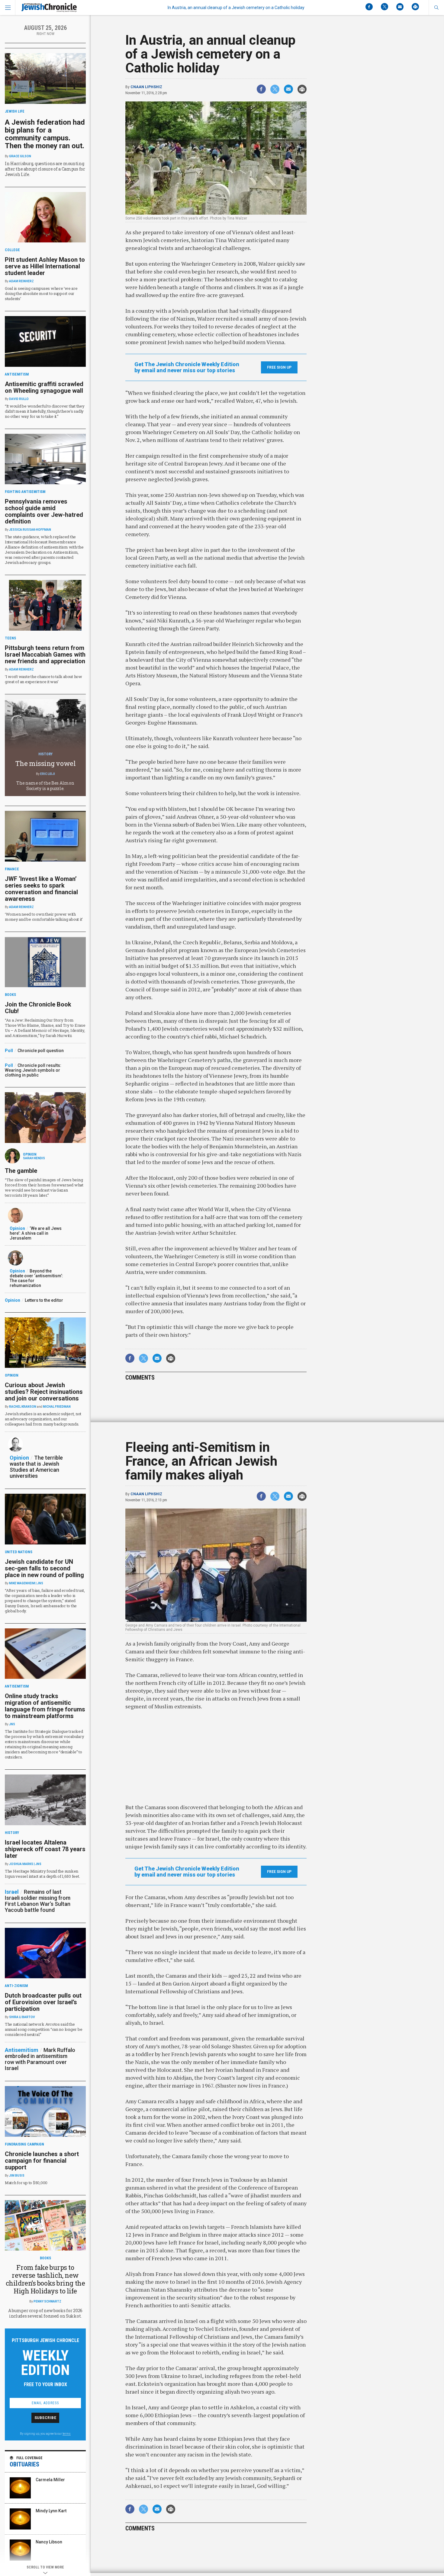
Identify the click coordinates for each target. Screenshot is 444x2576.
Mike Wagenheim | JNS (26, 1583)
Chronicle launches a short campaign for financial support (42, 2161)
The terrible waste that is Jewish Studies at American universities (36, 1467)
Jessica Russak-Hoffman (30, 530)
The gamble (21, 1171)
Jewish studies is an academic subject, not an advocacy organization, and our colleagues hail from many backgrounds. (43, 1419)
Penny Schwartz (47, 2301)
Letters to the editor (44, 1300)
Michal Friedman (57, 1407)
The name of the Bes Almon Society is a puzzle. (45, 786)
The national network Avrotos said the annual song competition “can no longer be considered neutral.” (43, 2029)
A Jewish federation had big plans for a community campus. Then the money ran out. (45, 134)
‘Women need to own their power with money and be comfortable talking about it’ (44, 917)
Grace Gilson (20, 156)
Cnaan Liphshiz (146, 87)
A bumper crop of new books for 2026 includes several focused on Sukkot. (45, 2313)
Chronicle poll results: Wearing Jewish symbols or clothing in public (33, 1070)
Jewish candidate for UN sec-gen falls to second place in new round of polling (44, 1568)
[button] (436, 8)
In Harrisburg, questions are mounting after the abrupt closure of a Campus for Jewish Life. (45, 169)
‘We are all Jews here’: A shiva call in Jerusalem (36, 1233)
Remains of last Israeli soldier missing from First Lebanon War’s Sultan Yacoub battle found (38, 1901)
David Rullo (19, 399)
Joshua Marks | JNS (25, 1864)
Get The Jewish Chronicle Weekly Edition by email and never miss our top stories (187, 367)
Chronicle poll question (41, 1051)
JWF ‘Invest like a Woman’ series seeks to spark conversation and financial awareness (41, 889)
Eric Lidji (48, 774)
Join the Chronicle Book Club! (38, 1008)
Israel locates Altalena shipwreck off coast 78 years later (45, 1849)
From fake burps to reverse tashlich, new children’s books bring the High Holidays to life (45, 2279)
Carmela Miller (50, 2480)
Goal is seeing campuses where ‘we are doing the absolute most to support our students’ (41, 293)
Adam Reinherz (21, 281)
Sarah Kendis (34, 1158)
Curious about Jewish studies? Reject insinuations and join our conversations (44, 1392)
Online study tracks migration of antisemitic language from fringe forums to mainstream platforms (45, 1706)
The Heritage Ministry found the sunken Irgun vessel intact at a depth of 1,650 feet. (42, 1874)
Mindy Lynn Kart (51, 2511)
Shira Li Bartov (22, 2017)
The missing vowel (45, 763)
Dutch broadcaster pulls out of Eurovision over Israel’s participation (43, 2002)
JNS (12, 1724)
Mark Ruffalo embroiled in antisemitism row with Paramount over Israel (40, 2059)
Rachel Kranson (23, 1407)
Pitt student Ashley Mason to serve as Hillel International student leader (45, 266)
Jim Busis (17, 2176)
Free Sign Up (279, 367)
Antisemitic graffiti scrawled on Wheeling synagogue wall (44, 387)
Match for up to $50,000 (26, 2183)
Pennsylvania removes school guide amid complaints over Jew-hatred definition (44, 511)
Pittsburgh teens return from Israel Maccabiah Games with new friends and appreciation (45, 654)
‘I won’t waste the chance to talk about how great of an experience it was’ (43, 679)
